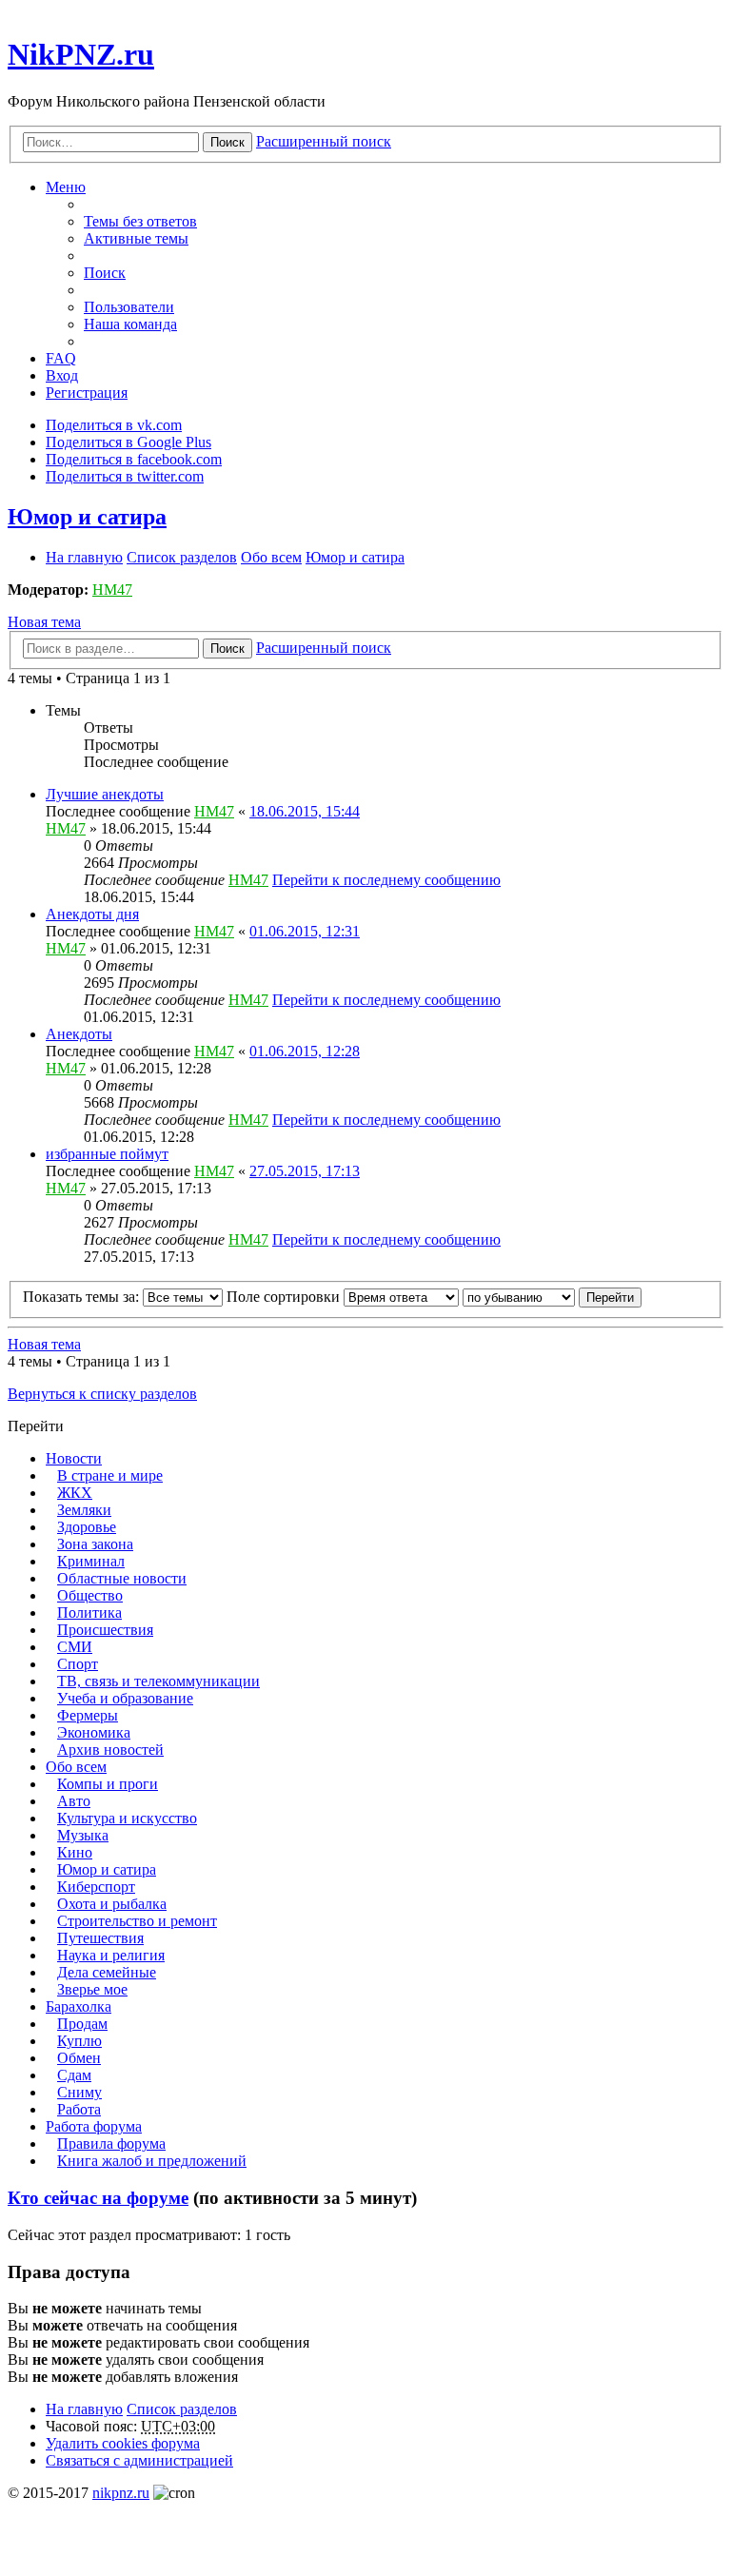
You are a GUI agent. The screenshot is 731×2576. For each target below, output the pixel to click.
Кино (75, 1852)
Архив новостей (110, 1750)
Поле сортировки (285, 1297)
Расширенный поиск (324, 141)
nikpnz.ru (121, 2493)
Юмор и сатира (87, 517)
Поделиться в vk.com (114, 425)
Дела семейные (107, 1972)
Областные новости (122, 1578)
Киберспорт (96, 1887)
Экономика (94, 1732)
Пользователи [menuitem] (129, 307)
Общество (90, 1595)
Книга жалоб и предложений (152, 2161)
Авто (74, 1801)
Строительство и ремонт (137, 1921)
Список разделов (182, 2409)
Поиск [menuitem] (105, 273)
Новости (74, 1458)
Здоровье (87, 1527)
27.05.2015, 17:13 (305, 1171)
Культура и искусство (127, 1818)
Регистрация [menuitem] (87, 393)
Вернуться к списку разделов (102, 1394)
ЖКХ (75, 1493)
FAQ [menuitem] (61, 358)
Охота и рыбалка (112, 1904)
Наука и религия (111, 1955)
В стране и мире (110, 1475)
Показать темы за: (83, 1297)
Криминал (91, 1561)
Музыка (83, 1835)
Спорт (78, 1664)
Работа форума (94, 2126)
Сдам (74, 2075)
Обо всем (76, 1767)
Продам (82, 2024)
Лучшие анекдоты (105, 794)
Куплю (79, 2041)
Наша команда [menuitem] (130, 324)
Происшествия (105, 1630)
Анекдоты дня (92, 914)
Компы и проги (108, 1784)
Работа (79, 2109)
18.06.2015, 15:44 (305, 811)
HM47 (112, 590)
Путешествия (100, 1938)
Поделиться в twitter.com (125, 476)
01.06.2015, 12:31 (305, 931)
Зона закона (95, 1544)
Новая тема (44, 622)
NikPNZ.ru (81, 54)
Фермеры (88, 1715)
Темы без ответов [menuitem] (140, 221)
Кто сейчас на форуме (98, 2198)
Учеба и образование (125, 1698)
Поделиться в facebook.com (134, 459)
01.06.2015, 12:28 (305, 1051)
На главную (84, 2409)
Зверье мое (92, 1989)
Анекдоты (79, 1034)
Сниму (79, 2092)
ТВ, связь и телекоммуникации (158, 1681)
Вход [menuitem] (62, 375)
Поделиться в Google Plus (128, 442)
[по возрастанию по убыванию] (519, 1297)
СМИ (75, 1647)
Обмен (79, 2058)
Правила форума (111, 2143)
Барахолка (79, 2006)
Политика (89, 1612)
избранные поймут (107, 1154)
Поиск (227, 142)
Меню (66, 187)
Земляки (84, 1510)
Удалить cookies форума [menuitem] (123, 2443)
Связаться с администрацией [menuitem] (139, 2460)
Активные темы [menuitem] (136, 238)
